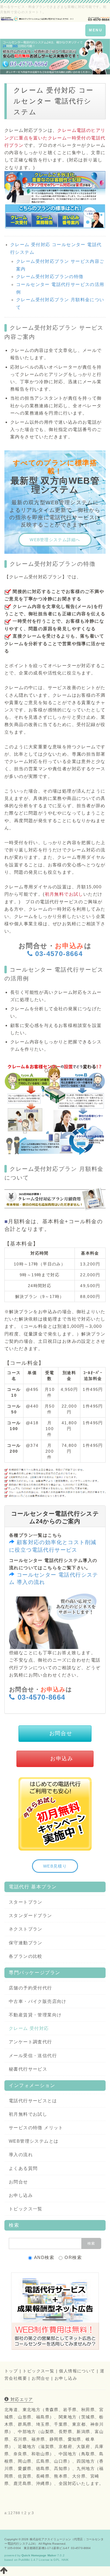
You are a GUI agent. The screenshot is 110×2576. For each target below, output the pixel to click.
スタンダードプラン (31, 1915)
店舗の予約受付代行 (31, 1988)
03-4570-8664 (59, 954)
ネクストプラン (26, 1929)
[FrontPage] (55, 18)
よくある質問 (23, 2168)
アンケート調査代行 (31, 2042)
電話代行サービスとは (33, 2101)
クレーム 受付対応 (29, 2028)
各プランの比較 (26, 1956)
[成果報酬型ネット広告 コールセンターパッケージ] (55, 2311)
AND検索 (44, 2257)
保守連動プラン (26, 1943)
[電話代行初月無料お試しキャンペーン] (55, 1813)
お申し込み (21, 2195)
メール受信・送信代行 (33, 2055)
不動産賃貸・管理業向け (35, 2015)
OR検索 (73, 2257)
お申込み (62, 1759)
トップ (11, 2371)
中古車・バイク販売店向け (38, 2001)
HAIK (65, 2560)
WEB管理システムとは (34, 2141)
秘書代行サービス (28, 2069)
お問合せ (61, 1733)
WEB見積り (55, 1866)
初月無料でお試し (28, 2114)
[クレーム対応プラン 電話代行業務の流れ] (55, 1109)
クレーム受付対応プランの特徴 (50, 276)
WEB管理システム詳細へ (55, 540)
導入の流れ (21, 2155)
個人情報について (77, 2371)
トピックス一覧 (26, 2209)
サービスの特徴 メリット (36, 2128)
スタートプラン (26, 1902)
